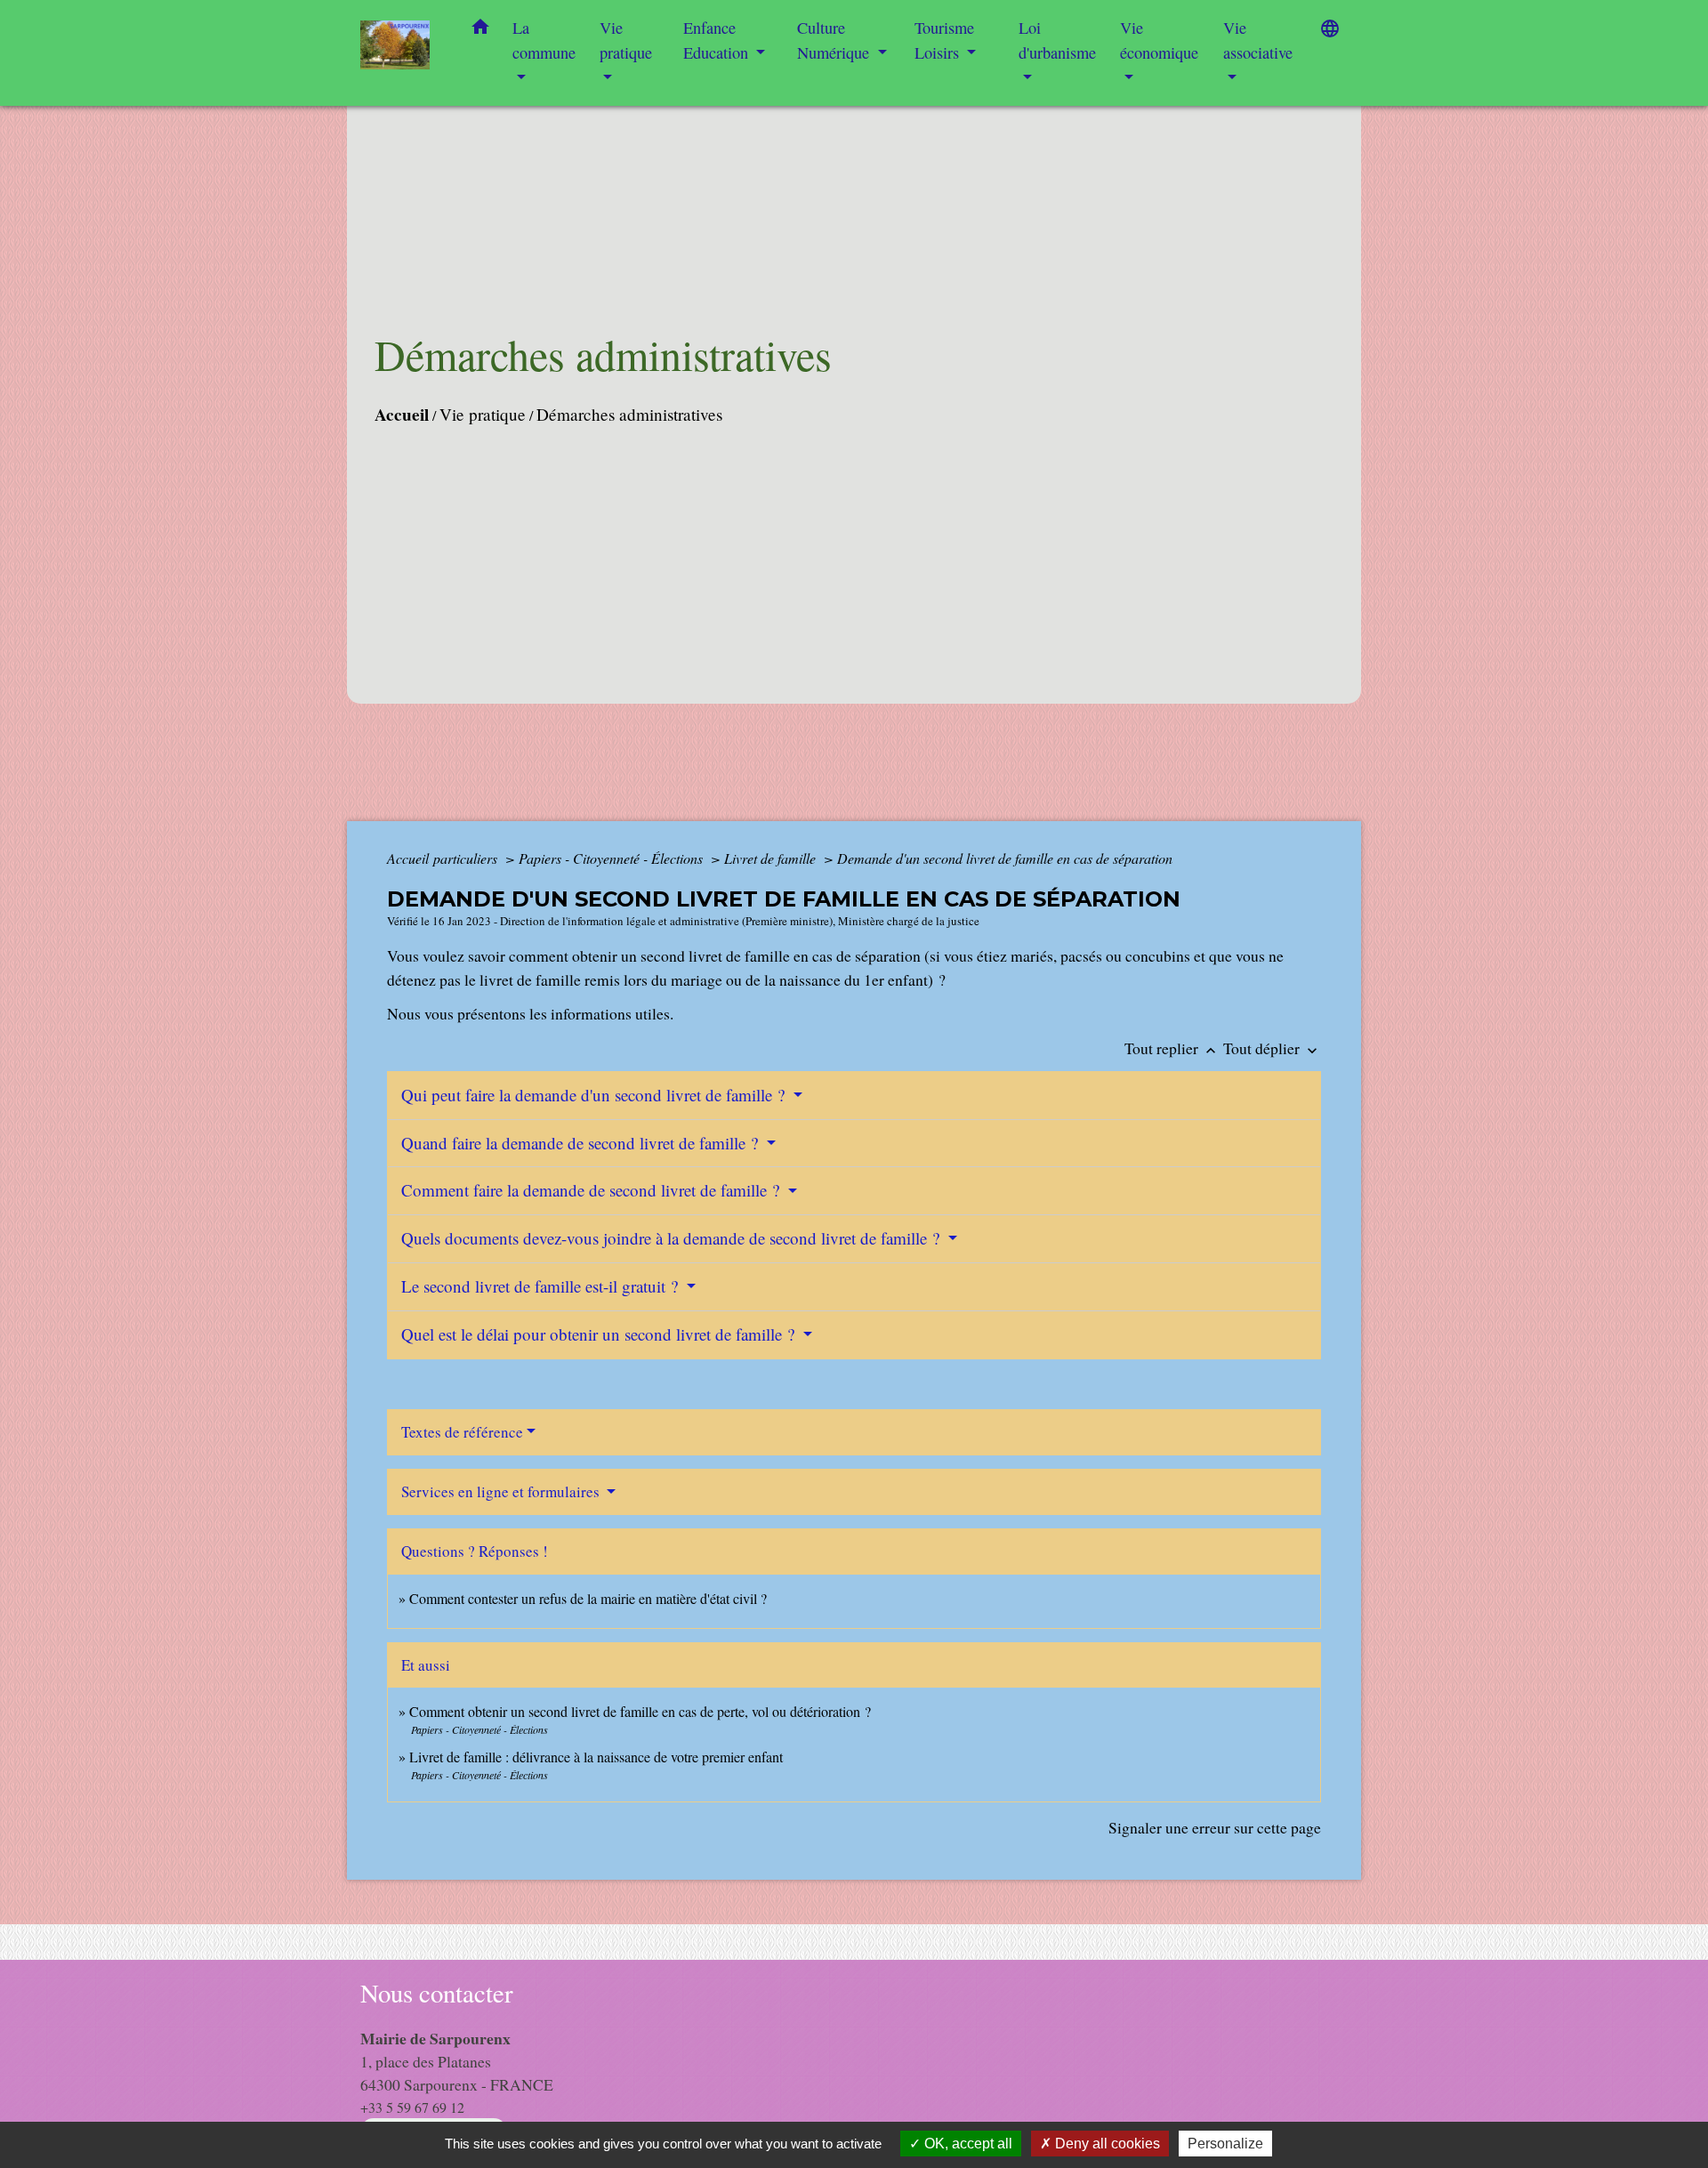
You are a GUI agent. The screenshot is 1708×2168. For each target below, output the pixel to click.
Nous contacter (437, 1993)
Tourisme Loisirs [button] (944, 40)
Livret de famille (772, 858)
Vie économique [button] (1159, 40)
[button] (480, 30)
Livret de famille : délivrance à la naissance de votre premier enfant (596, 1757)
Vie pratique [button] (626, 40)
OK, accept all (967, 2144)
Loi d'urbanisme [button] (1057, 40)
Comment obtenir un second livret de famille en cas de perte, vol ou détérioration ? (640, 1711)
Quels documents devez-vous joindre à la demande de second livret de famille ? (673, 1238)
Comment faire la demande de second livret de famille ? (592, 1190)
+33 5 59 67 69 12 (412, 2107)
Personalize (1225, 2144)
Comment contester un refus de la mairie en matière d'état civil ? (588, 1598)
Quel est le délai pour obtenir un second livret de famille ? (600, 1334)
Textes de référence (462, 1432)
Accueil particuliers (444, 858)
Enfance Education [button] (718, 40)
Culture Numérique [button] (835, 40)
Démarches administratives (629, 414)
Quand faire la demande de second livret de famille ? (582, 1143)
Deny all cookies (1106, 2144)
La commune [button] (544, 40)
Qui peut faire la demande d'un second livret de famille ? (595, 1095)
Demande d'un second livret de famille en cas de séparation (1005, 858)
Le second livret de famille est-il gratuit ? (542, 1286)
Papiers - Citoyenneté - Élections (612, 858)
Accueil (402, 415)
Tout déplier (1272, 1048)
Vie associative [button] (1258, 40)
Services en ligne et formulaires (502, 1491)
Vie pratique (483, 414)
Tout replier (1172, 1048)
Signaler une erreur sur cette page (1215, 1827)
